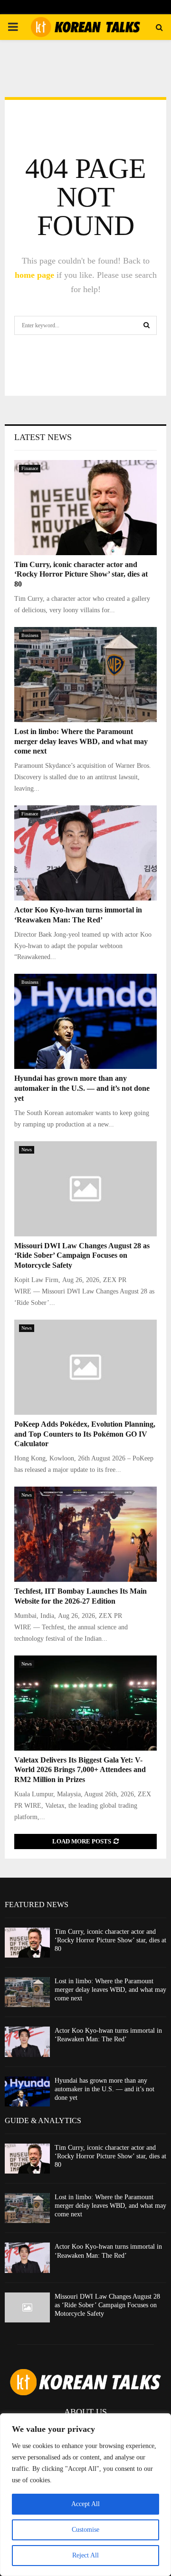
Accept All (85, 2504)
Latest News (43, 437)
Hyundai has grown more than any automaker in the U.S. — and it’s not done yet (82, 1088)
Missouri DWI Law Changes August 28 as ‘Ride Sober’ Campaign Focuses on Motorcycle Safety (82, 1256)
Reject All (85, 2555)
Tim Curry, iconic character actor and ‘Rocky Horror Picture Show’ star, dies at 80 (81, 574)
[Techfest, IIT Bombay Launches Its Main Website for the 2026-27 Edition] (85, 1534)
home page (34, 275)
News (27, 1150)
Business (30, 635)
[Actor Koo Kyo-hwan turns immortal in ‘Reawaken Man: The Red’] (85, 853)
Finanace (30, 468)
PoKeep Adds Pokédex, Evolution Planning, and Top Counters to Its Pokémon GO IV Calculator (85, 1434)
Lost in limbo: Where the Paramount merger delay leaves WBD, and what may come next (81, 741)
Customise (85, 2530)
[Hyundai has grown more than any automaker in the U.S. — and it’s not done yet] (85, 1021)
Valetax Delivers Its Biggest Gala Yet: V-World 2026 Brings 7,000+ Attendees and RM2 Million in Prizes (80, 1770)
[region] (85, 2495)
